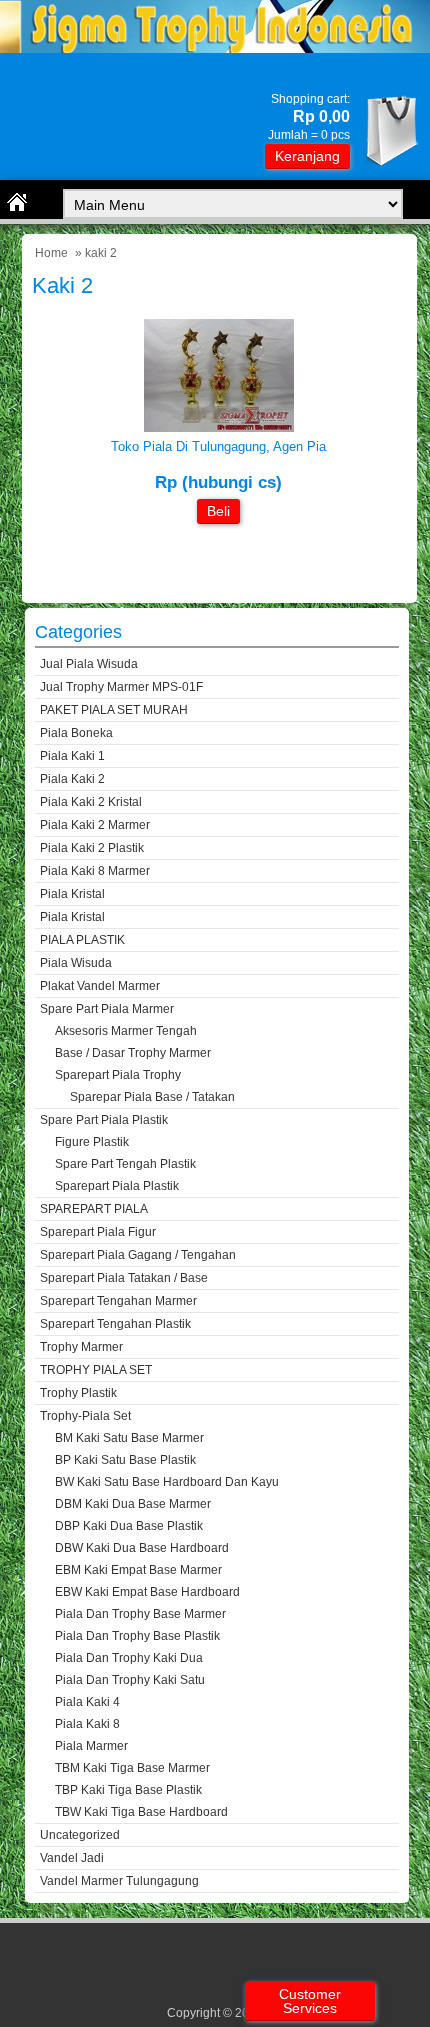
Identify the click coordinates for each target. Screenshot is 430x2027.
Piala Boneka (76, 733)
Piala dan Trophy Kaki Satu (130, 1680)
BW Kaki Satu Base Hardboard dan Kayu (167, 1482)
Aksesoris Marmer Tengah (126, 1031)
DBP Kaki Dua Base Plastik (129, 1526)
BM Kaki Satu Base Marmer (129, 1438)
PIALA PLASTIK (82, 940)
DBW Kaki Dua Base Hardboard (142, 1548)
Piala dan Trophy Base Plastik (137, 1636)
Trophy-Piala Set (85, 1416)
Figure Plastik (92, 1142)
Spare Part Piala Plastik (104, 1120)
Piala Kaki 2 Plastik (92, 848)
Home (51, 253)
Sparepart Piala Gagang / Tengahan (138, 1255)
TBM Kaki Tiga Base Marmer (132, 1768)
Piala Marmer (91, 1746)
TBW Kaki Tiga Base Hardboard (141, 1812)
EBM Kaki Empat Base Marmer (138, 1570)
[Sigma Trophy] (215, 48)
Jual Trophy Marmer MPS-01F (121, 687)
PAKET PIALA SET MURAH (114, 710)
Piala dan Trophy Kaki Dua (129, 1658)
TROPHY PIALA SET (96, 1370)
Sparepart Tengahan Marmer (118, 1301)
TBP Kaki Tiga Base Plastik (128, 1790)
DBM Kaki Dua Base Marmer (133, 1504)
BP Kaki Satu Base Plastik (125, 1460)
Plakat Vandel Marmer (100, 986)
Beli (218, 511)
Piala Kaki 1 (72, 756)
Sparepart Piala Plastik (117, 1186)
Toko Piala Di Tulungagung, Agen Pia (218, 446)
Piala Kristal (72, 894)
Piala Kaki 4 (87, 1702)
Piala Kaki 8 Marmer (95, 871)
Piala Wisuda (76, 963)
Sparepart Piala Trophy (118, 1075)
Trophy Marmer (81, 1347)
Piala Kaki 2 (72, 779)
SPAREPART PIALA (94, 1209)
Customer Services (310, 2001)
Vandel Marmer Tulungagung (119, 1881)
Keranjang (307, 156)
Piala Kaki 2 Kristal (91, 802)
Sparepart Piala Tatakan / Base (124, 1278)
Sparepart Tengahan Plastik (115, 1324)
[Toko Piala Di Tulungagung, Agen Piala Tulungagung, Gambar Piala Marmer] (219, 427)
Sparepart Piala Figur (98, 1232)
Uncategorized (80, 1835)
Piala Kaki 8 (87, 1724)
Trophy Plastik (78, 1393)
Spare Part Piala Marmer (107, 1009)
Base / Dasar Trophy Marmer (133, 1053)
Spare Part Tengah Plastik (125, 1164)
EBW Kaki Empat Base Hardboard (147, 1592)
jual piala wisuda (89, 664)
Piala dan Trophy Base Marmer (140, 1614)
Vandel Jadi (72, 1858)
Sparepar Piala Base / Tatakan (152, 1097)
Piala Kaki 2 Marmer (95, 825)
